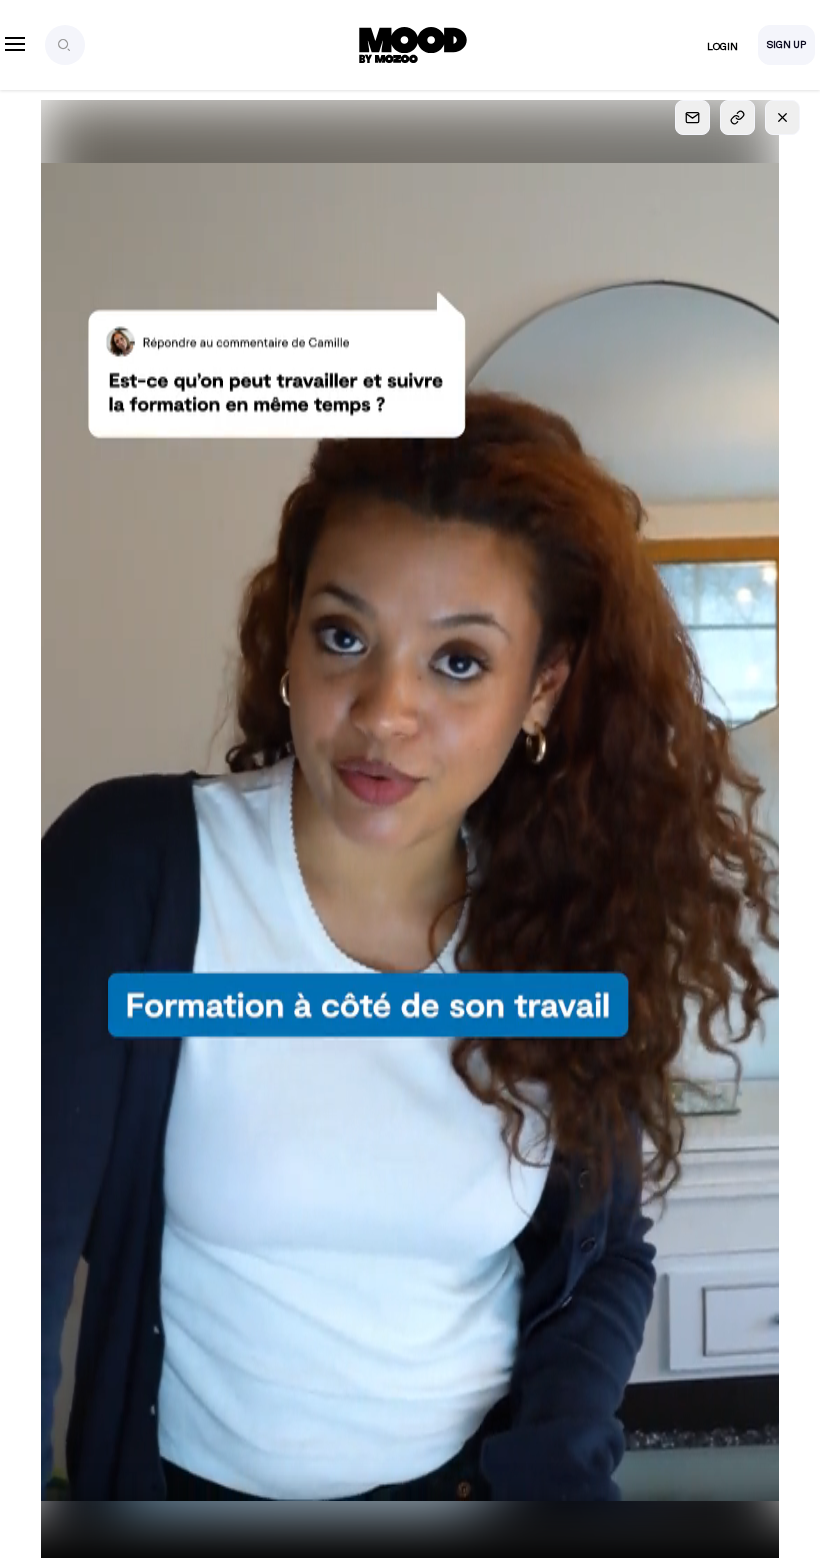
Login (722, 47)
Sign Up (786, 45)
